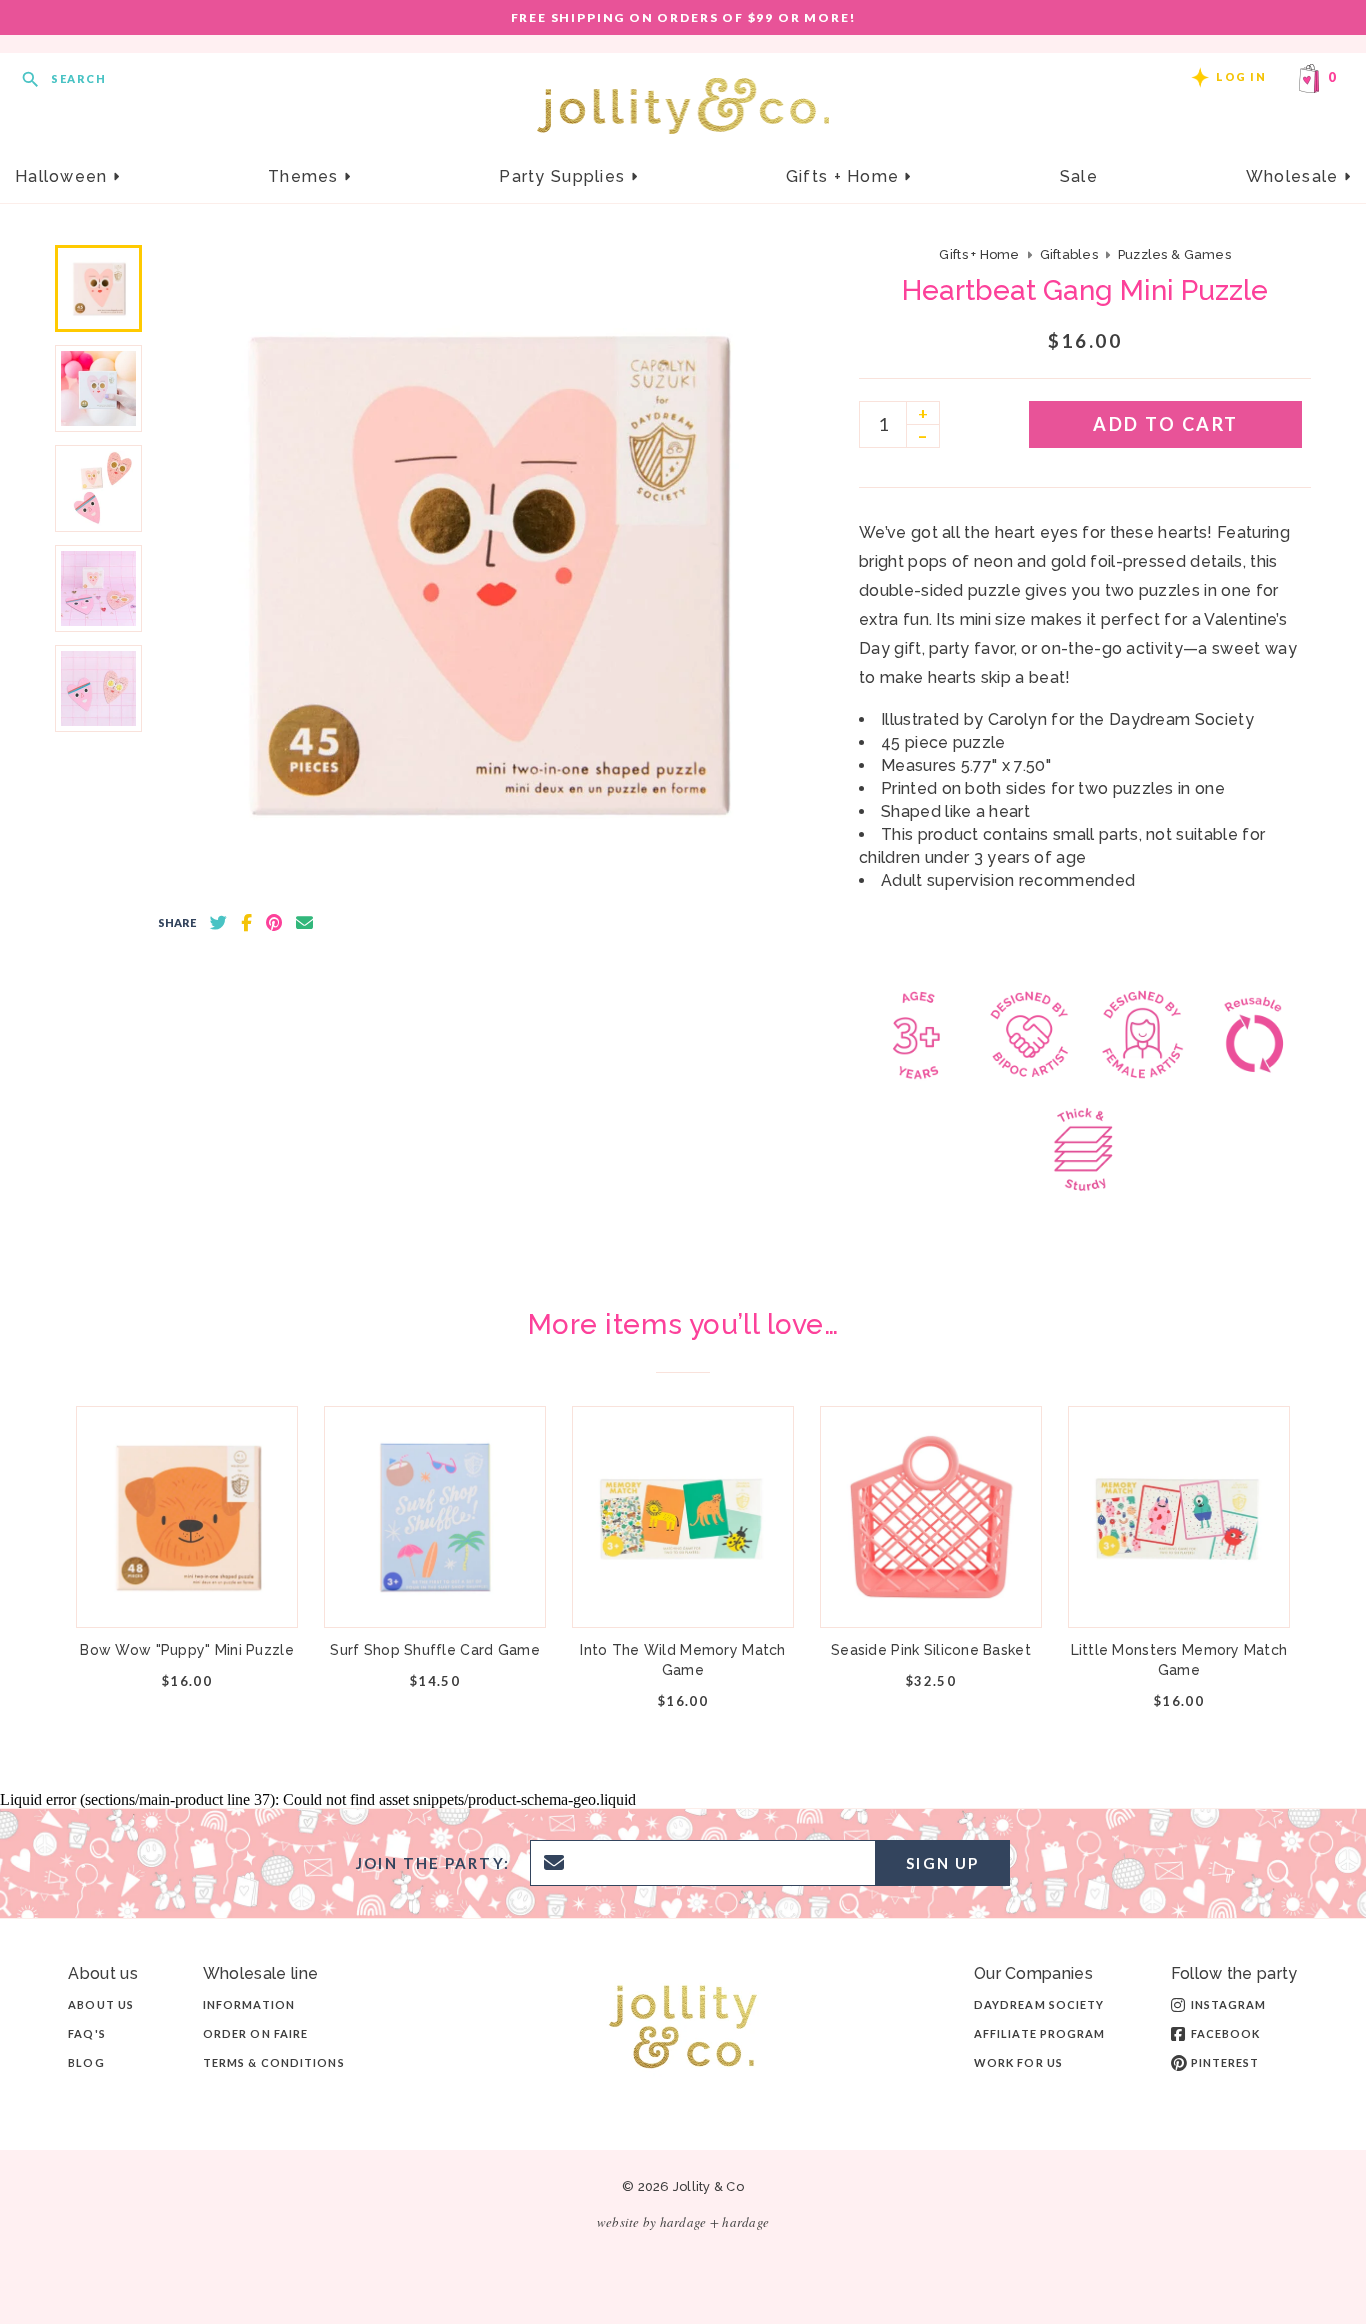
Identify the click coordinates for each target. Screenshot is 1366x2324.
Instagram (1229, 2004)
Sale (1079, 176)
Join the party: (433, 1863)
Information (249, 2004)
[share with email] (304, 923)
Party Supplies (564, 176)
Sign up (942, 1863)
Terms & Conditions (274, 2062)
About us (101, 2004)
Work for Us (1018, 2062)
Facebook (1226, 2033)
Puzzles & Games (1174, 254)
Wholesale (1295, 176)
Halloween (64, 176)
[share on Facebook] (246, 923)
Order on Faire (255, 2033)
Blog (86, 2062)
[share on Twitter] (218, 923)
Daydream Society (1039, 2004)
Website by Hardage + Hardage (683, 2222)
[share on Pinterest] (274, 923)
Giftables (1069, 254)
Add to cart (1166, 424)
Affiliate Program (1040, 2033)
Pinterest (1225, 2062)
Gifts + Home (845, 176)
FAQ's (87, 2033)
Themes (306, 176)
